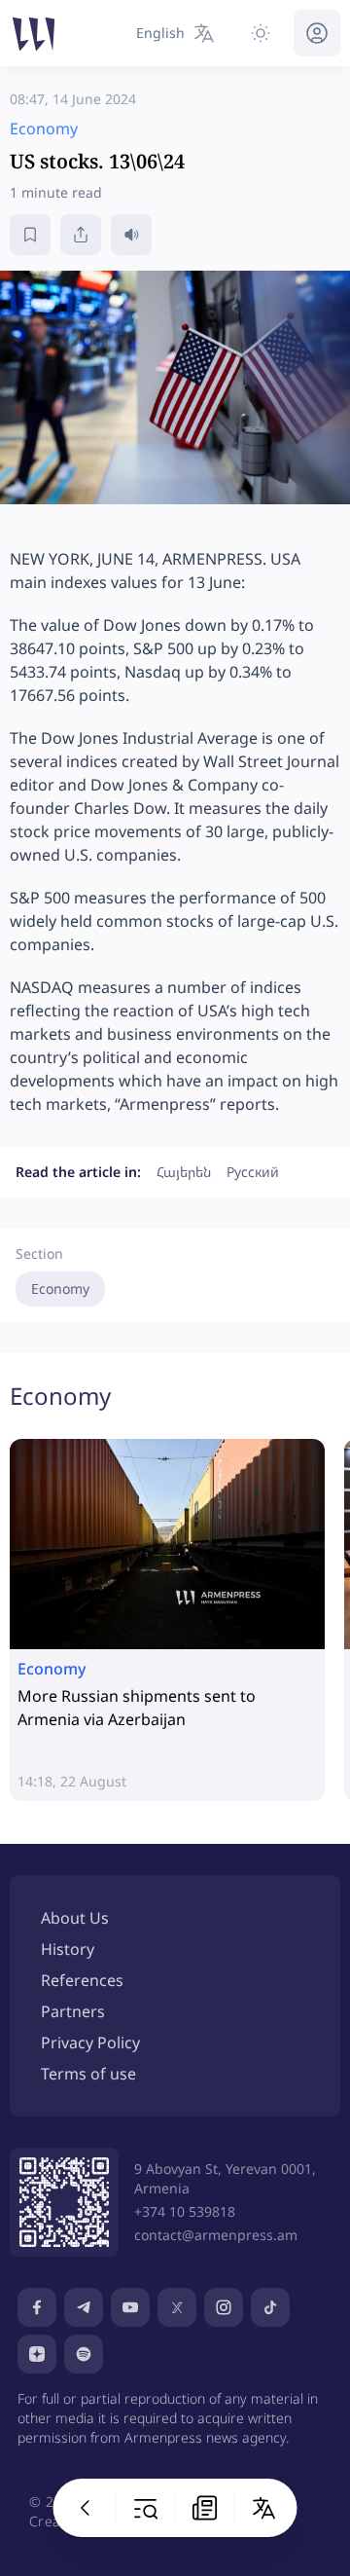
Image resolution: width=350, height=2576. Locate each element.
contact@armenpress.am (216, 2235)
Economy (60, 1288)
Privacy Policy (90, 2042)
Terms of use (88, 2074)
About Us (75, 1918)
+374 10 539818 (185, 2211)
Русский (253, 1172)
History (68, 1949)
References (82, 1980)
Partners (73, 2011)
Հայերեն (184, 1172)
